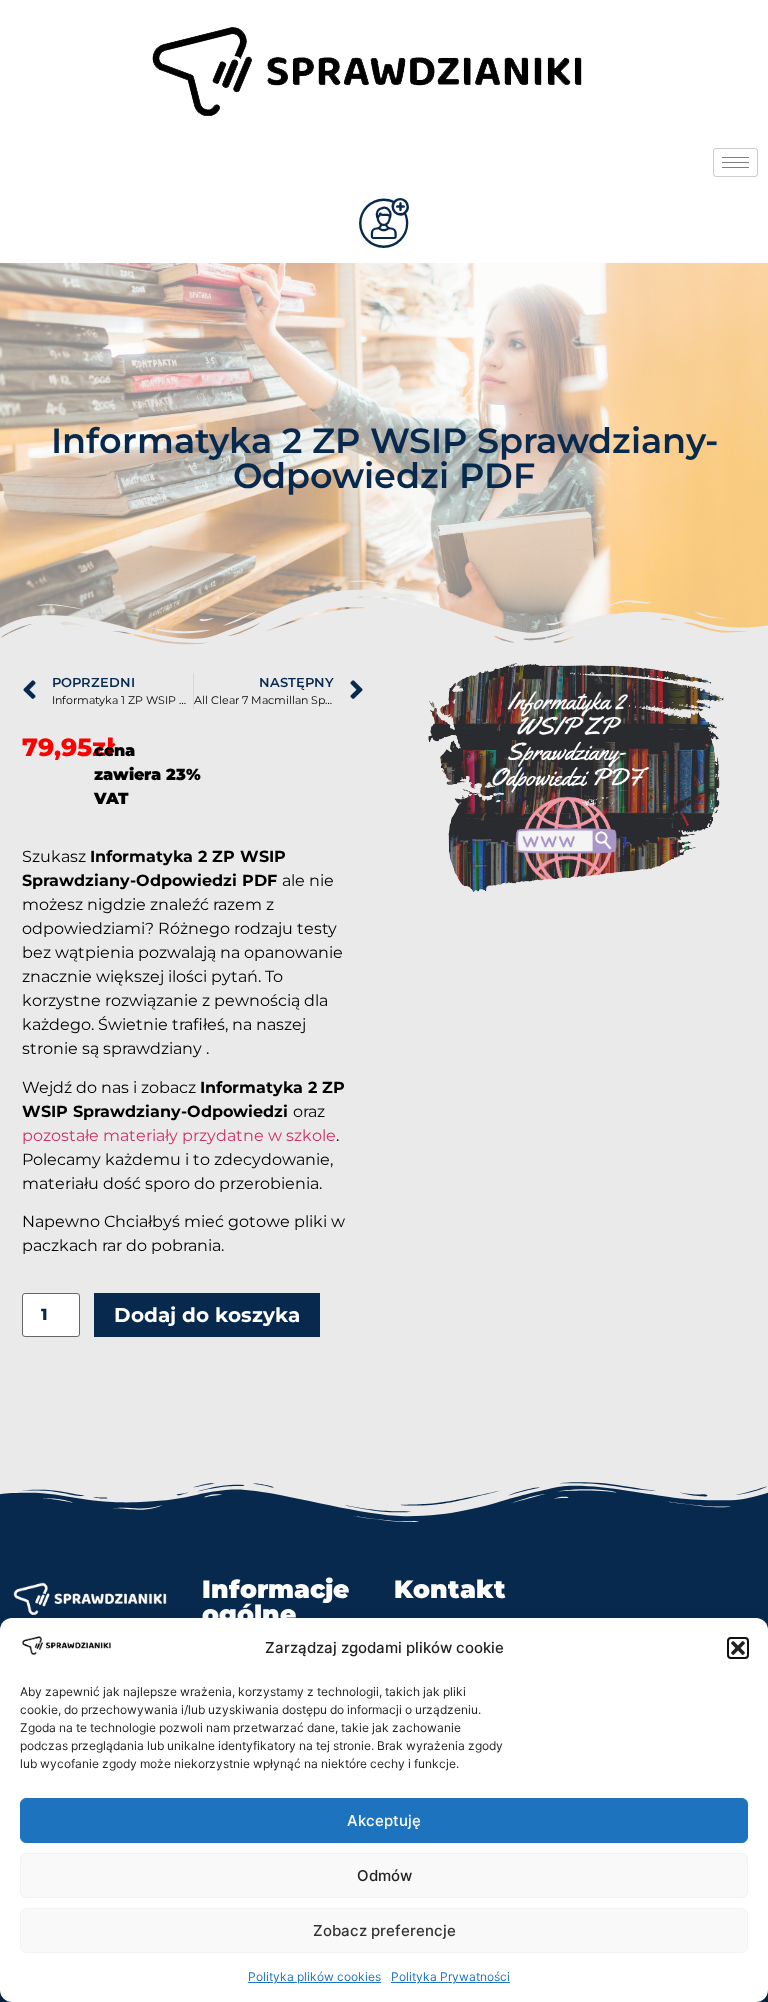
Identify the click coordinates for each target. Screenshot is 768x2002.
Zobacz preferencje (384, 1930)
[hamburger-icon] (735, 162)
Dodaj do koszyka (207, 1315)
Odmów (384, 1875)
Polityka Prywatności (450, 1976)
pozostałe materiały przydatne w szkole (179, 1135)
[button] (738, 1648)
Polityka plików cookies (314, 1976)
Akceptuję (384, 1820)
